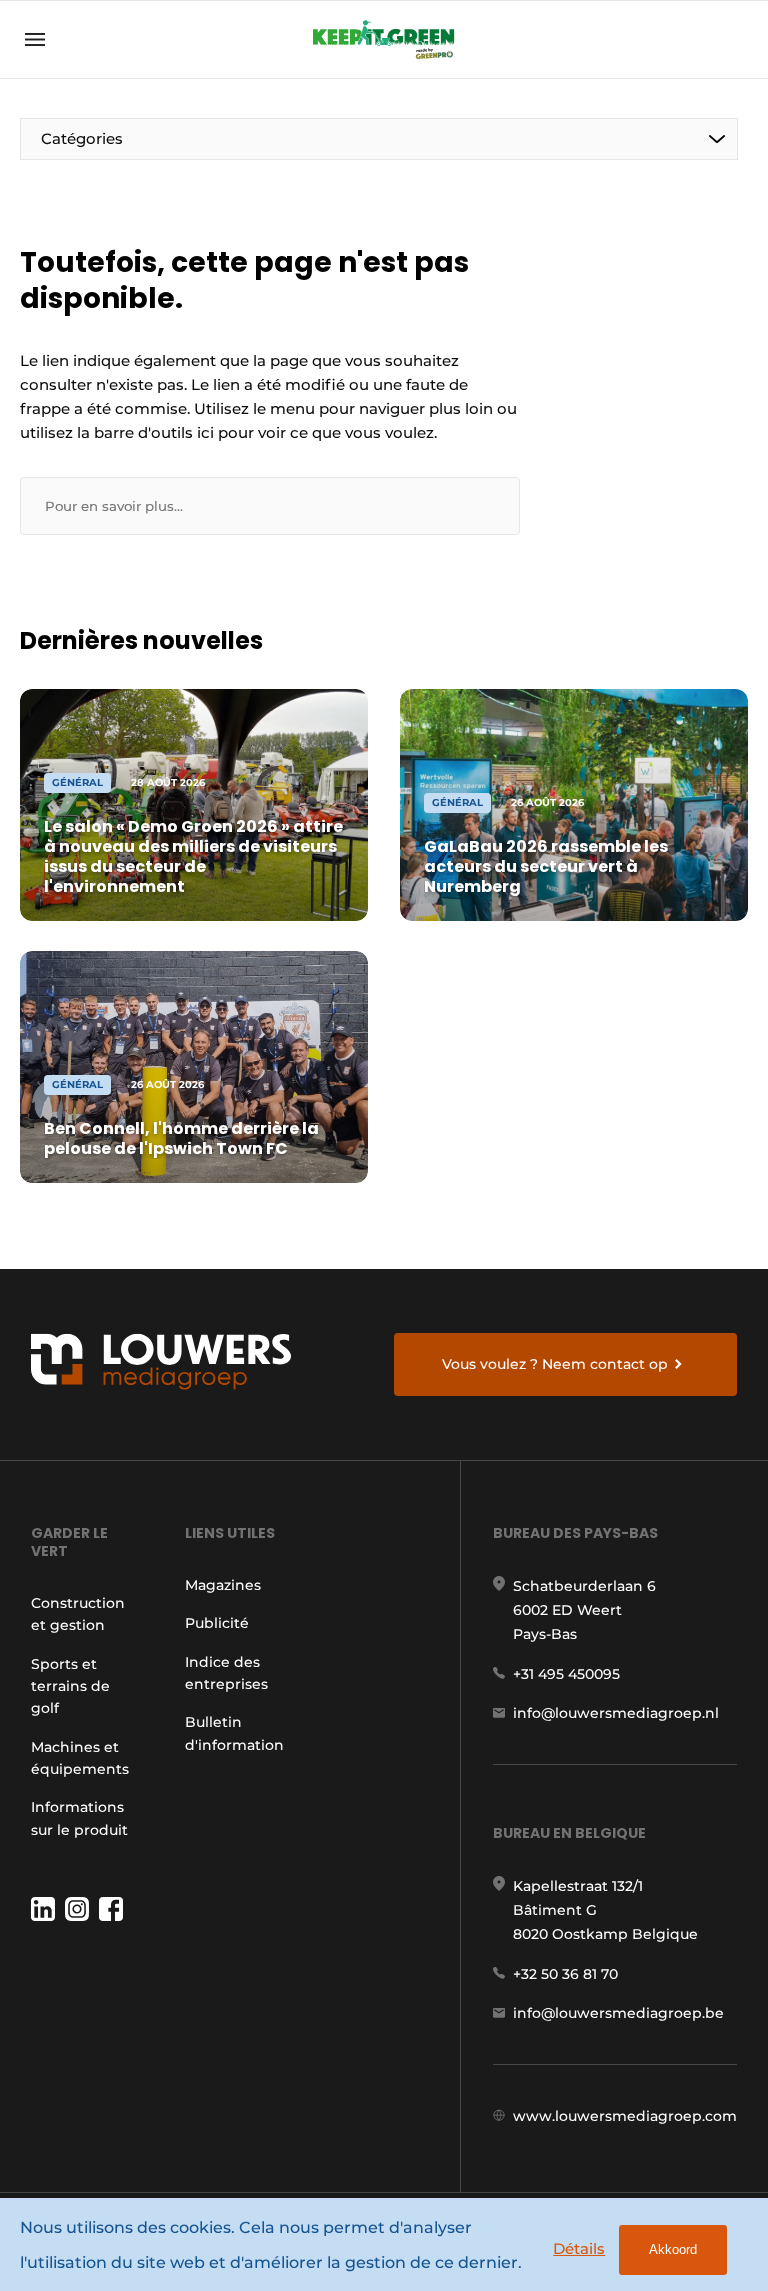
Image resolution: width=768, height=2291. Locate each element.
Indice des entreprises (226, 1673)
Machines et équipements (80, 1758)
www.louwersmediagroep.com (625, 2116)
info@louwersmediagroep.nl (616, 1713)
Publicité (217, 1623)
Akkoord (673, 2249)
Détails (579, 2248)
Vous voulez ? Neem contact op (555, 1364)
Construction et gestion (78, 1614)
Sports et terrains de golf (70, 1686)
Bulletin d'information (234, 1733)
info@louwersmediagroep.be (618, 2013)
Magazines (223, 1585)
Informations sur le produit (79, 1818)
